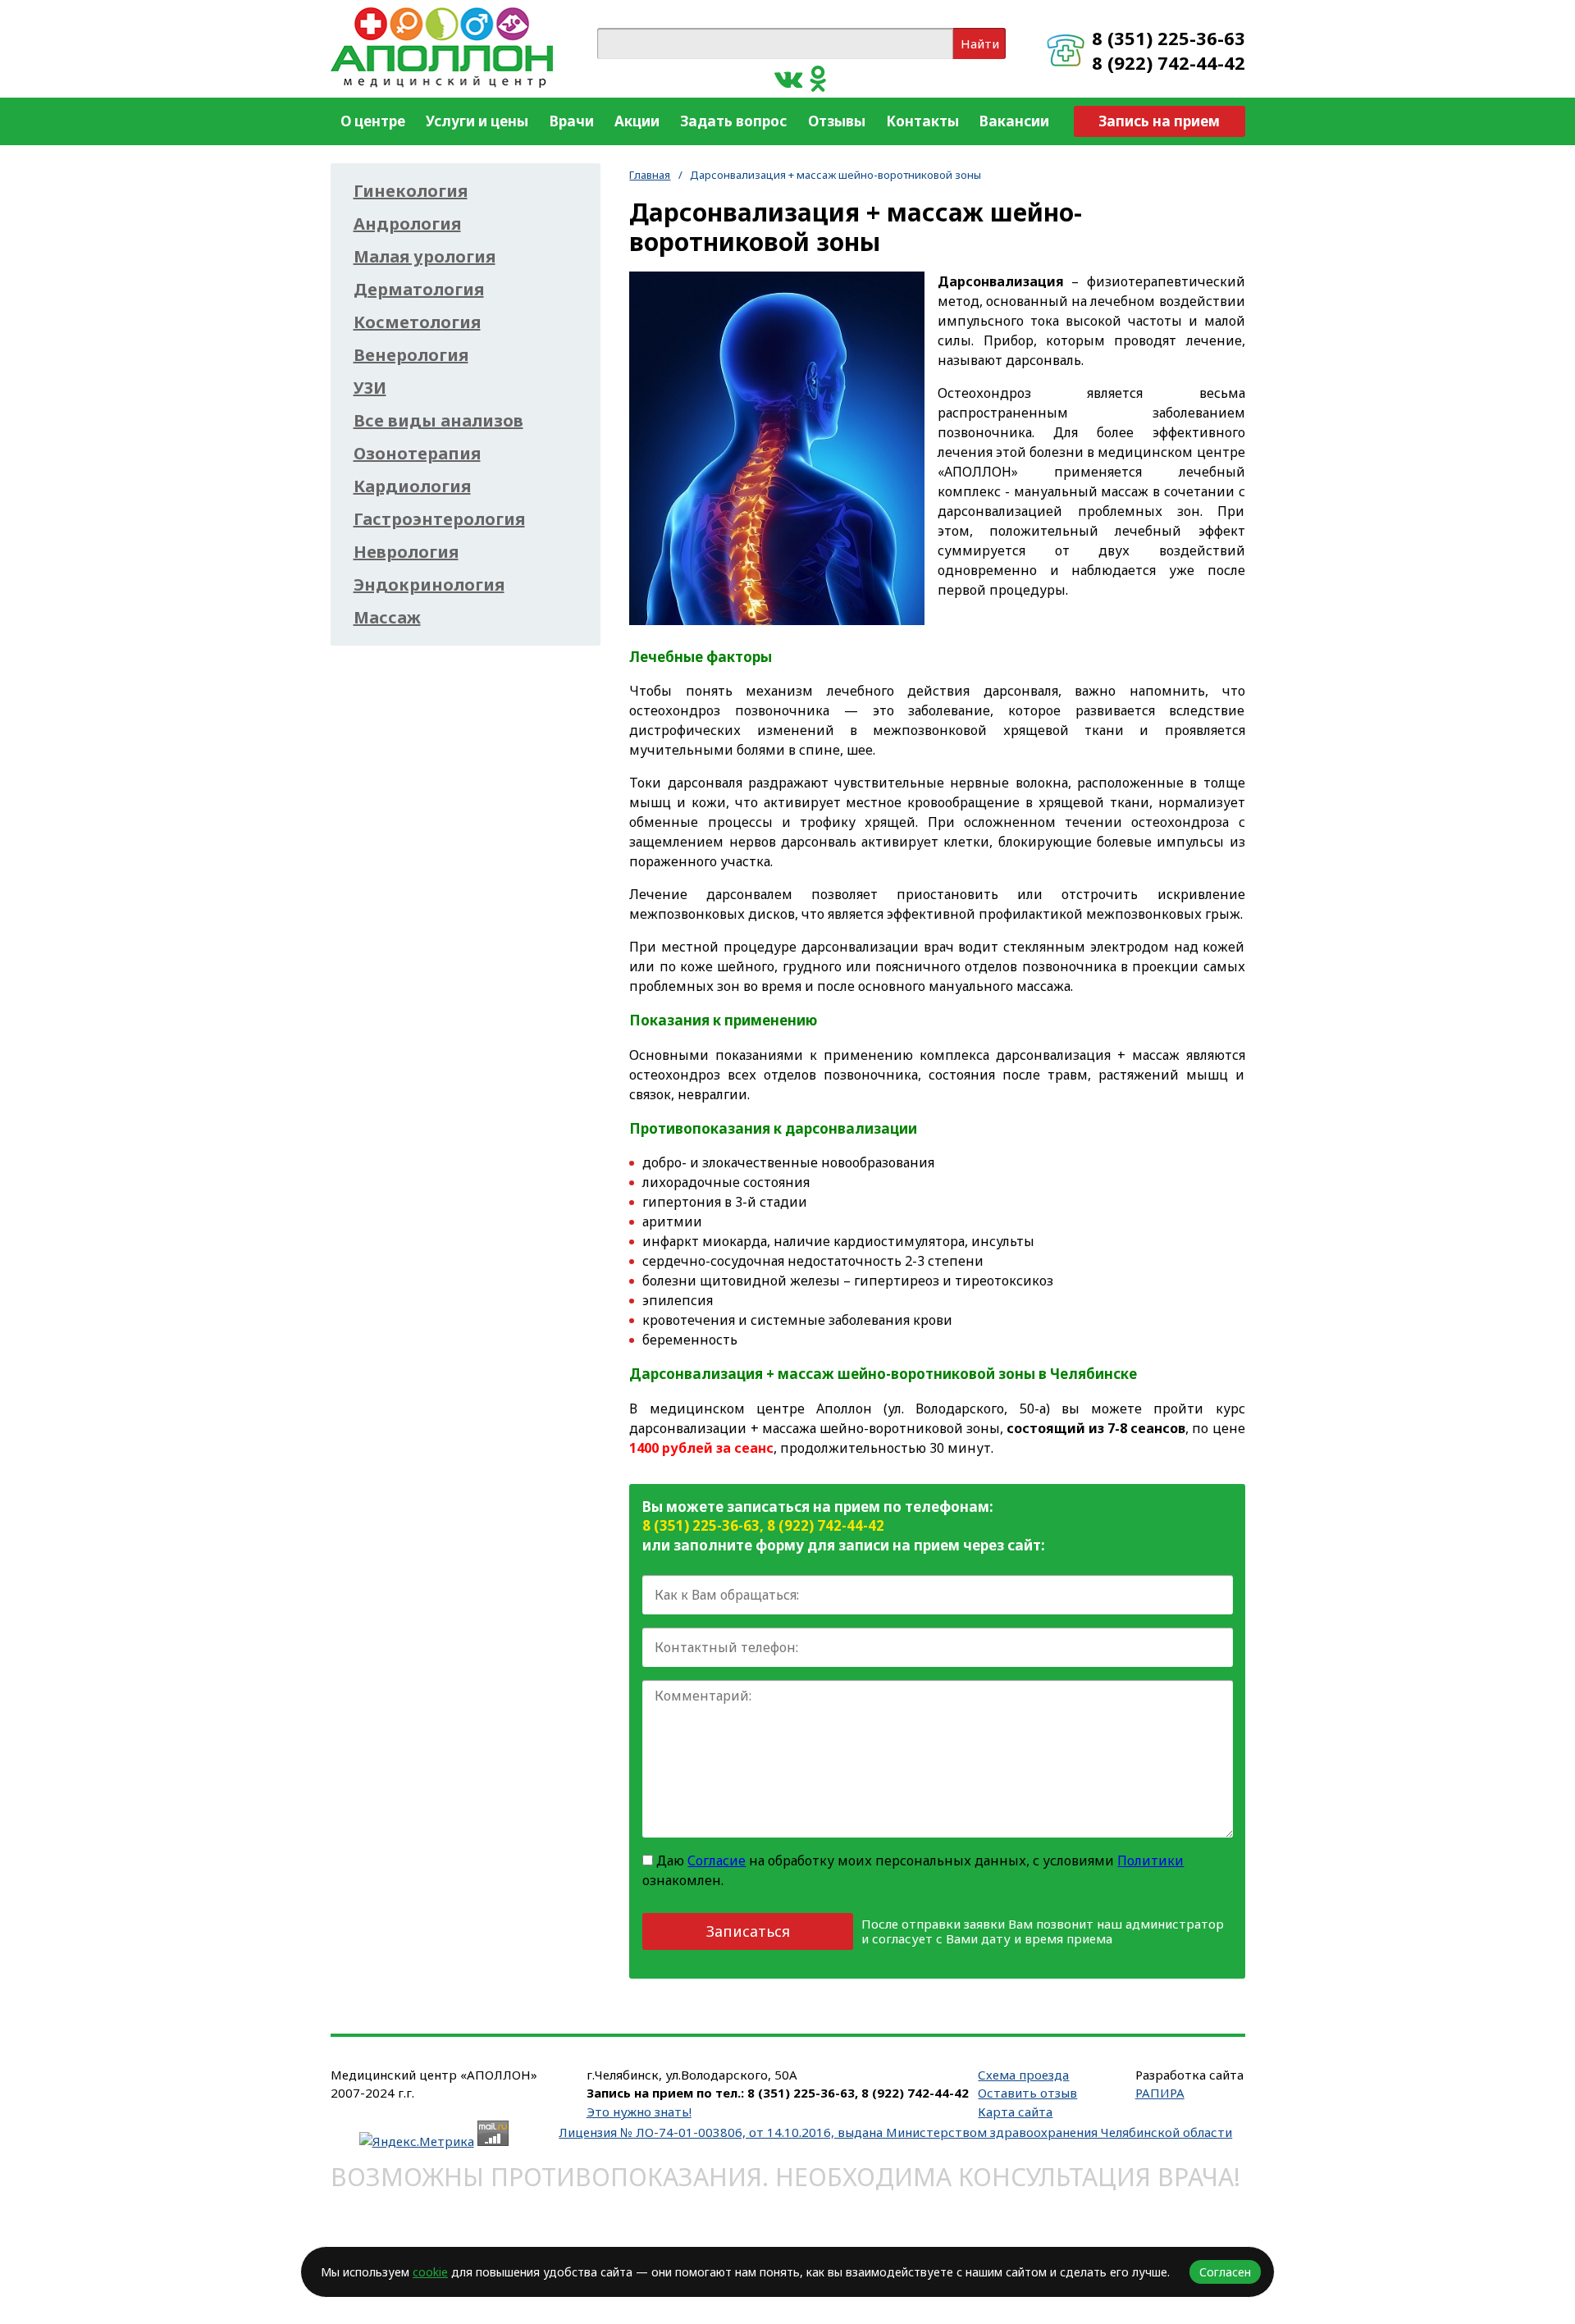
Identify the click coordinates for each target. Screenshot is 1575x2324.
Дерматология (419, 290)
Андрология (407, 224)
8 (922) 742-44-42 (1169, 62)
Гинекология (411, 191)
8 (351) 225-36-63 (1169, 38)
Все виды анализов (438, 421)
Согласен (1225, 2272)
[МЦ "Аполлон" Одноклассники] (818, 78)
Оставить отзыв (1027, 2093)
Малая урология (425, 257)
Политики (1150, 1861)
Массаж (387, 618)
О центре (373, 121)
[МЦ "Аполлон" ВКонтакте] (788, 78)
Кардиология (412, 486)
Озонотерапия (417, 454)
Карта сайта (1015, 2112)
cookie (430, 2272)
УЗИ (370, 388)
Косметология (417, 322)
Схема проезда (1023, 2075)
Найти (980, 43)
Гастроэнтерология (439, 519)
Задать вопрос (733, 121)
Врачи (572, 121)
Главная (650, 175)
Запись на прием (1159, 121)
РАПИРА (1160, 2093)
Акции (637, 121)
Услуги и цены (477, 121)
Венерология (411, 355)
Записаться (748, 1931)
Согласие (717, 1861)
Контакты (922, 121)
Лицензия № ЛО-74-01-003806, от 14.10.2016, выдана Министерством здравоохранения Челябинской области (895, 2132)
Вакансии (1014, 121)
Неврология (406, 552)
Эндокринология (429, 585)
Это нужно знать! (639, 2112)
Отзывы (837, 121)
